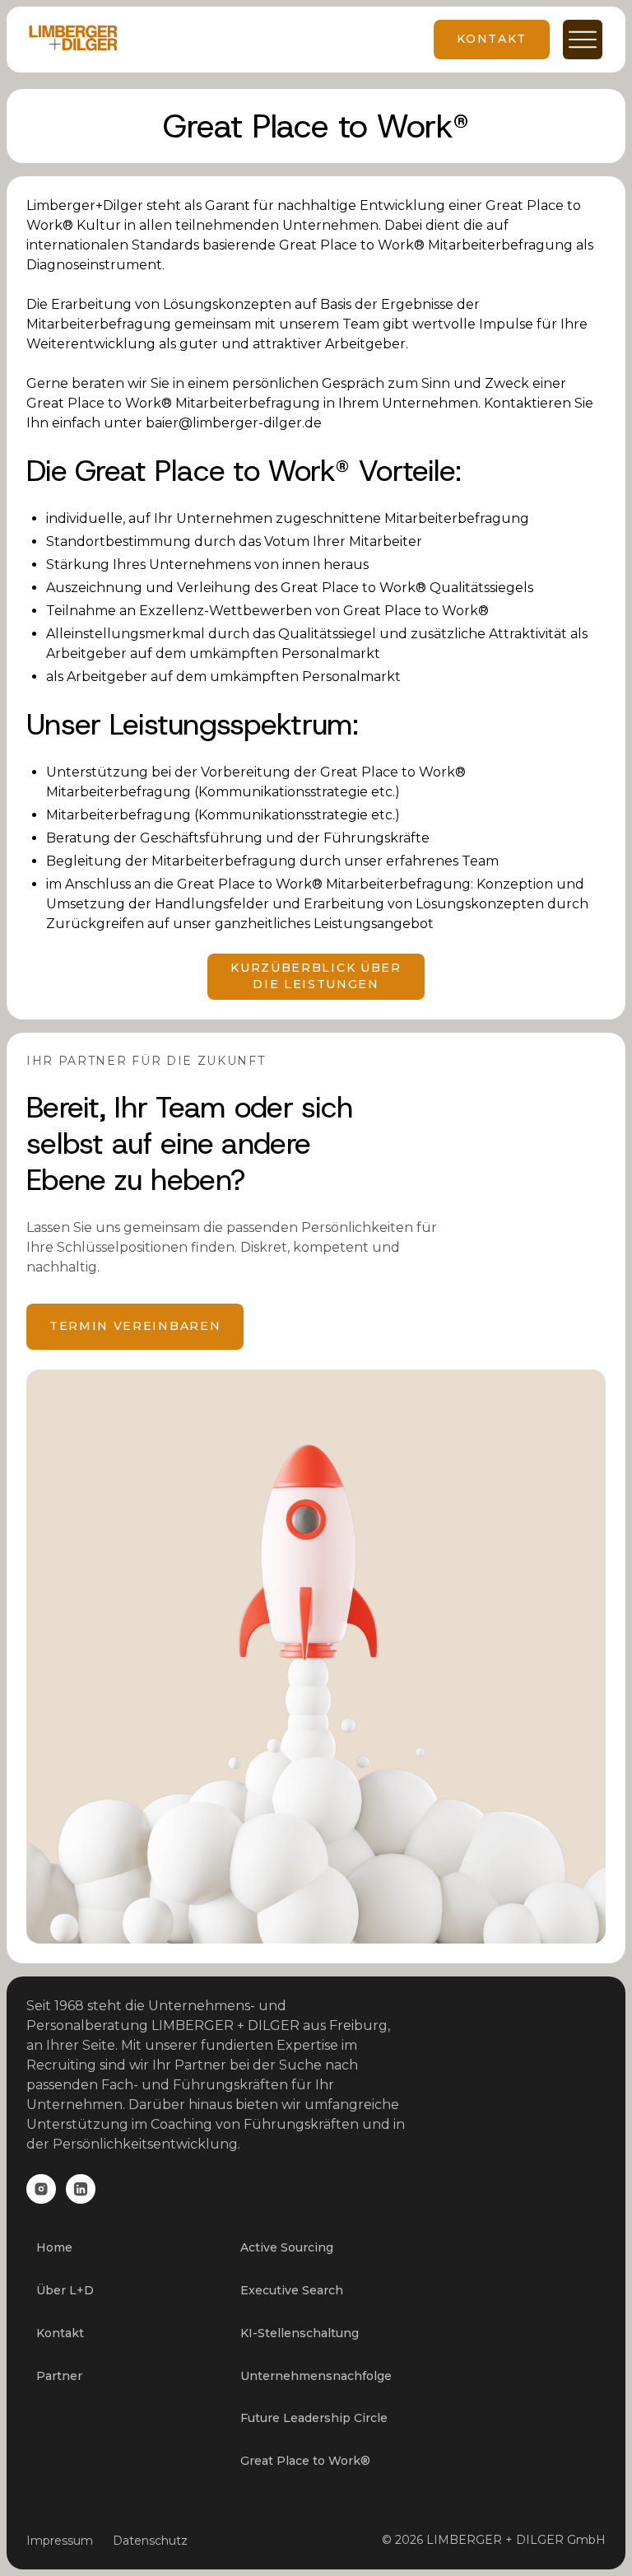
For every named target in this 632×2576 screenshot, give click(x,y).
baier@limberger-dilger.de (234, 423)
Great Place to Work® (305, 2461)
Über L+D (65, 2290)
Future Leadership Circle (314, 2418)
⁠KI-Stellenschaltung (300, 2333)
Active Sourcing (287, 2247)
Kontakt (60, 2333)
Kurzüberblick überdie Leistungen (316, 976)
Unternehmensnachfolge (316, 2376)
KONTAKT (492, 39)
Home (54, 2247)
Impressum (60, 2541)
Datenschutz (150, 2541)
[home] (73, 40)
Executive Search (292, 2290)
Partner (59, 2376)
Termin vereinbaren (135, 1326)
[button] (576, 40)
